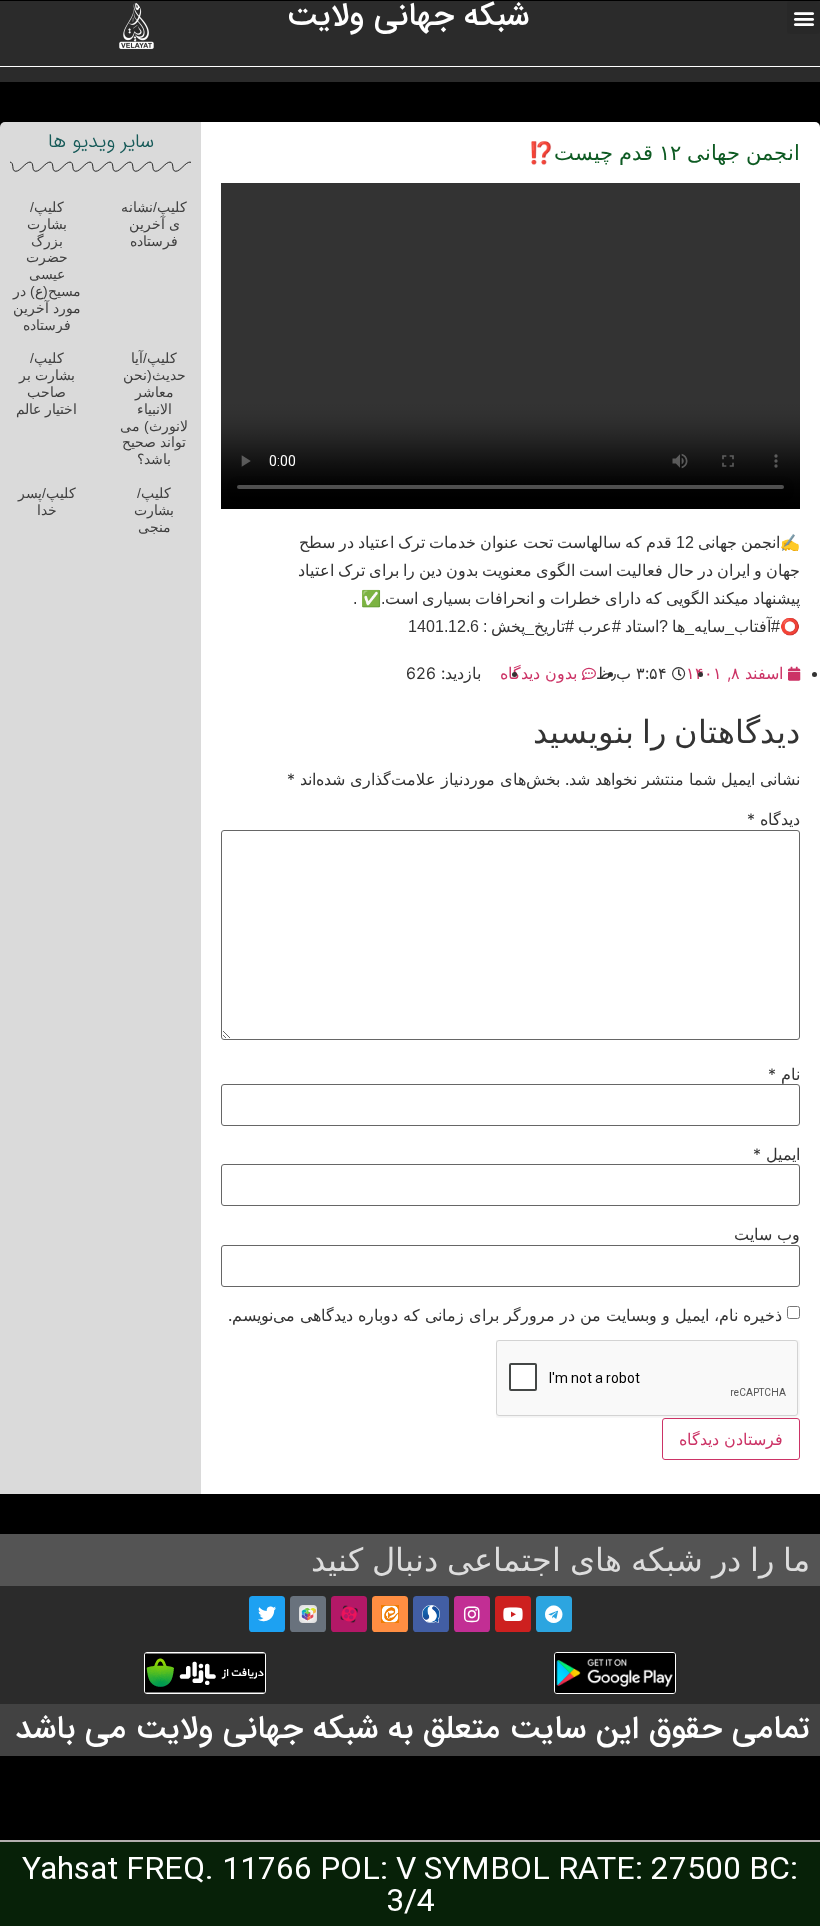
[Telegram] (554, 1614)
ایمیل (776, 1154)
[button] (803, 17)
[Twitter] (267, 1614)
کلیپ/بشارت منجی (154, 510)
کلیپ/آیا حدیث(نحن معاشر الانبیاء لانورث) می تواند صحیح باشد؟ (154, 408)
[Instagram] (472, 1614)
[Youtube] (513, 1614)
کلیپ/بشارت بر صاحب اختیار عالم (46, 383)
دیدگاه (773, 819)
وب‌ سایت (767, 1234)
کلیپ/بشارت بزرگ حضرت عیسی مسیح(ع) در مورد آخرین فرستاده (47, 266)
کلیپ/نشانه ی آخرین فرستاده (154, 224)
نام (784, 1074)
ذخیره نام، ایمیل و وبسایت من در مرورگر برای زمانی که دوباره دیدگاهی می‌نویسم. (505, 1315)
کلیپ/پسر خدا (47, 501)
